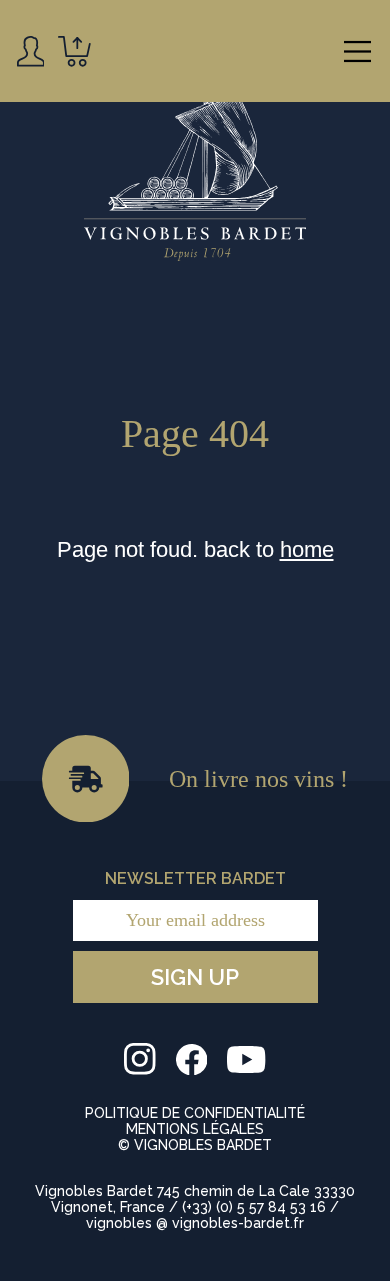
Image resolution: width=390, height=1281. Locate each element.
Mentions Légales (195, 1129)
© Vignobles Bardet (195, 1145)
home (307, 549)
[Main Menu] (357, 51)
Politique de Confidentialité (195, 1113)
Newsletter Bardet (195, 878)
